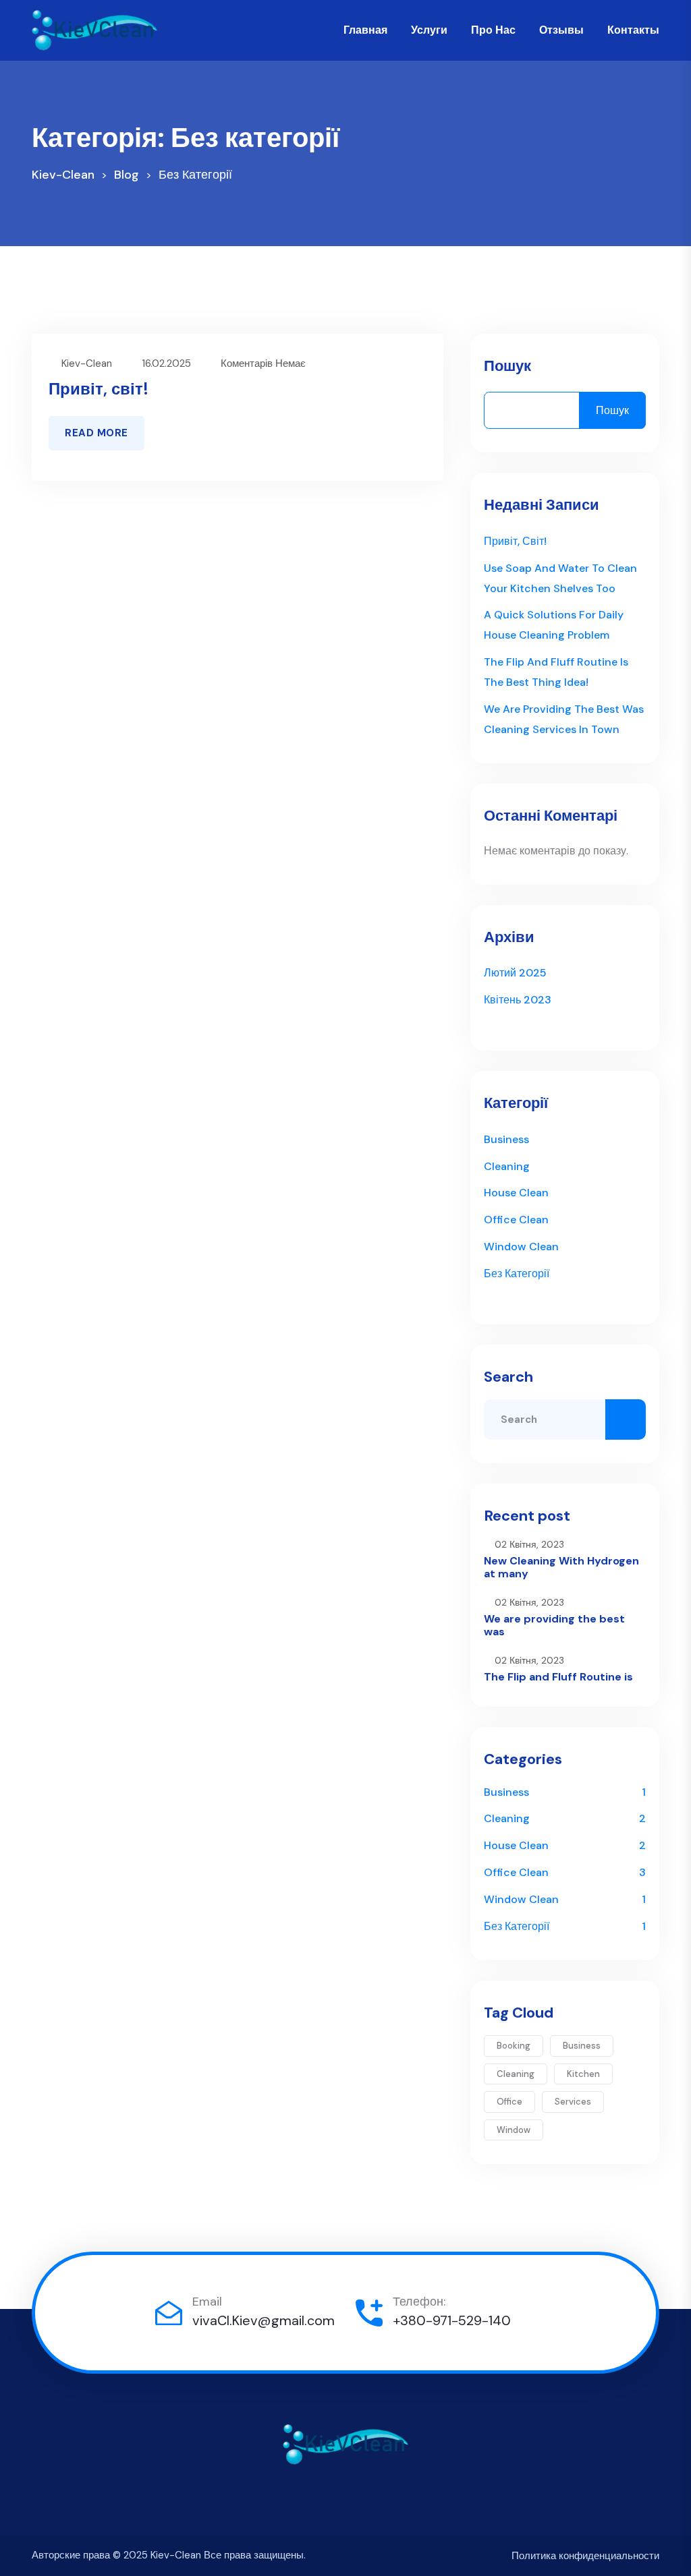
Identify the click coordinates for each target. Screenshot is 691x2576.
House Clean (516, 1193)
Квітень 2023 (518, 1000)
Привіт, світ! (99, 389)
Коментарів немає (263, 363)
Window (514, 2130)
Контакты (633, 30)
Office (509, 2102)
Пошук (507, 366)
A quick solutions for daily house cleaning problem (554, 625)
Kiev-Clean (87, 363)
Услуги (429, 30)
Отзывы (561, 30)
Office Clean (516, 1220)
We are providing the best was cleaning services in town (564, 719)
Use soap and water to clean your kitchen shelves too (560, 578)
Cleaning (507, 1166)
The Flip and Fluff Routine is (558, 1677)
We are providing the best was (554, 1625)
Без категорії (517, 1274)
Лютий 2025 (515, 973)
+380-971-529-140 (452, 2320)
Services (573, 2102)
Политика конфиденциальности (585, 2556)
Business (506, 1139)
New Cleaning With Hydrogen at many (561, 1567)
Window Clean (521, 1247)
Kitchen (583, 2074)
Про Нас (493, 30)
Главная (365, 30)
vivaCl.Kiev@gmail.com (264, 2320)
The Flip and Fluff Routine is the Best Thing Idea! (556, 672)
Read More (96, 433)
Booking (514, 2046)
